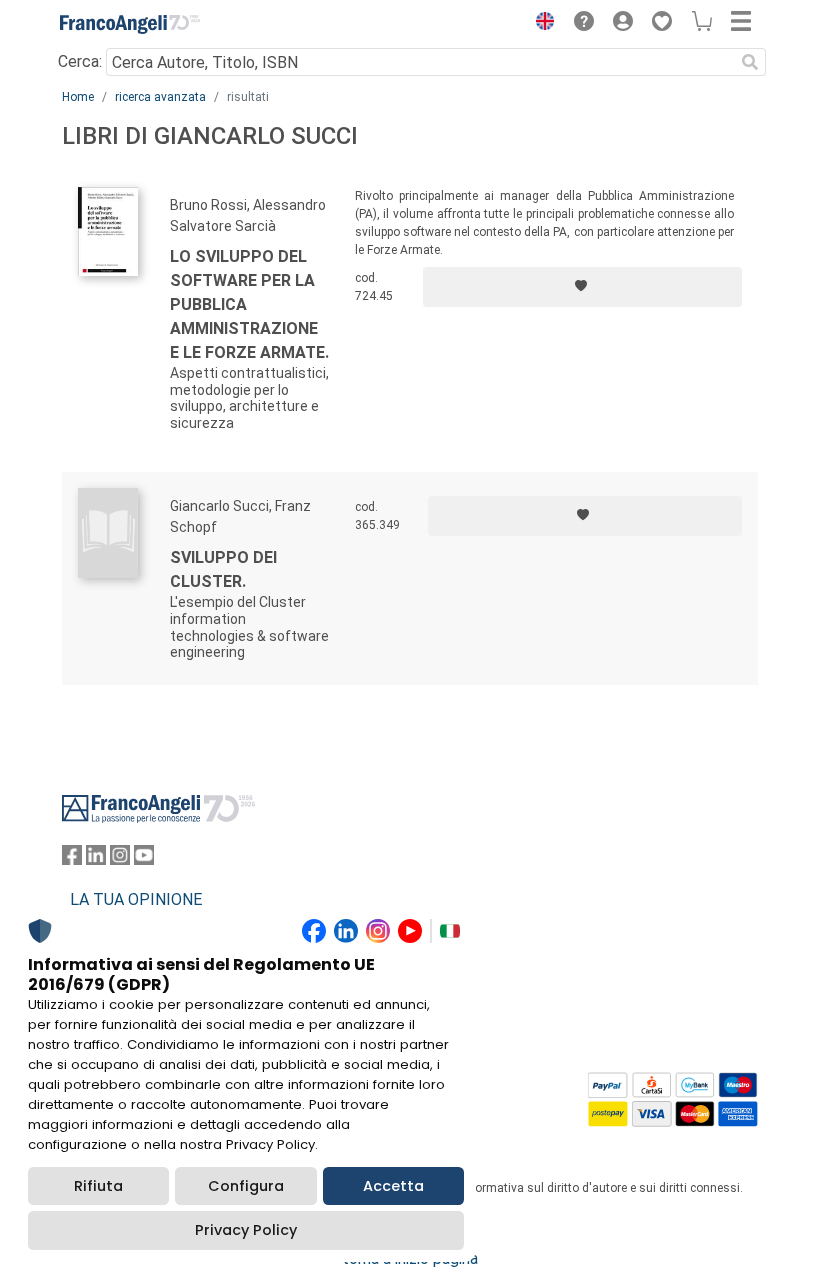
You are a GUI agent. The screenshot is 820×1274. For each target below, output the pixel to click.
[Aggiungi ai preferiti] (582, 287)
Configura (246, 1186)
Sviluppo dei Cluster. (223, 569)
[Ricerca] (750, 62)
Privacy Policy (246, 1230)
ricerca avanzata (160, 97)
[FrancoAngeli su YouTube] (144, 859)
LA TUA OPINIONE (136, 899)
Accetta (393, 1186)
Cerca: (80, 61)
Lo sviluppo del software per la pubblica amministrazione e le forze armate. (249, 304)
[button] (540, 24)
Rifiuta (98, 1186)
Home (78, 97)
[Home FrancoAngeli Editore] (130, 24)
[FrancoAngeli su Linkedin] (96, 859)
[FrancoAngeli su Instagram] (120, 859)
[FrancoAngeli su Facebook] (72, 859)
